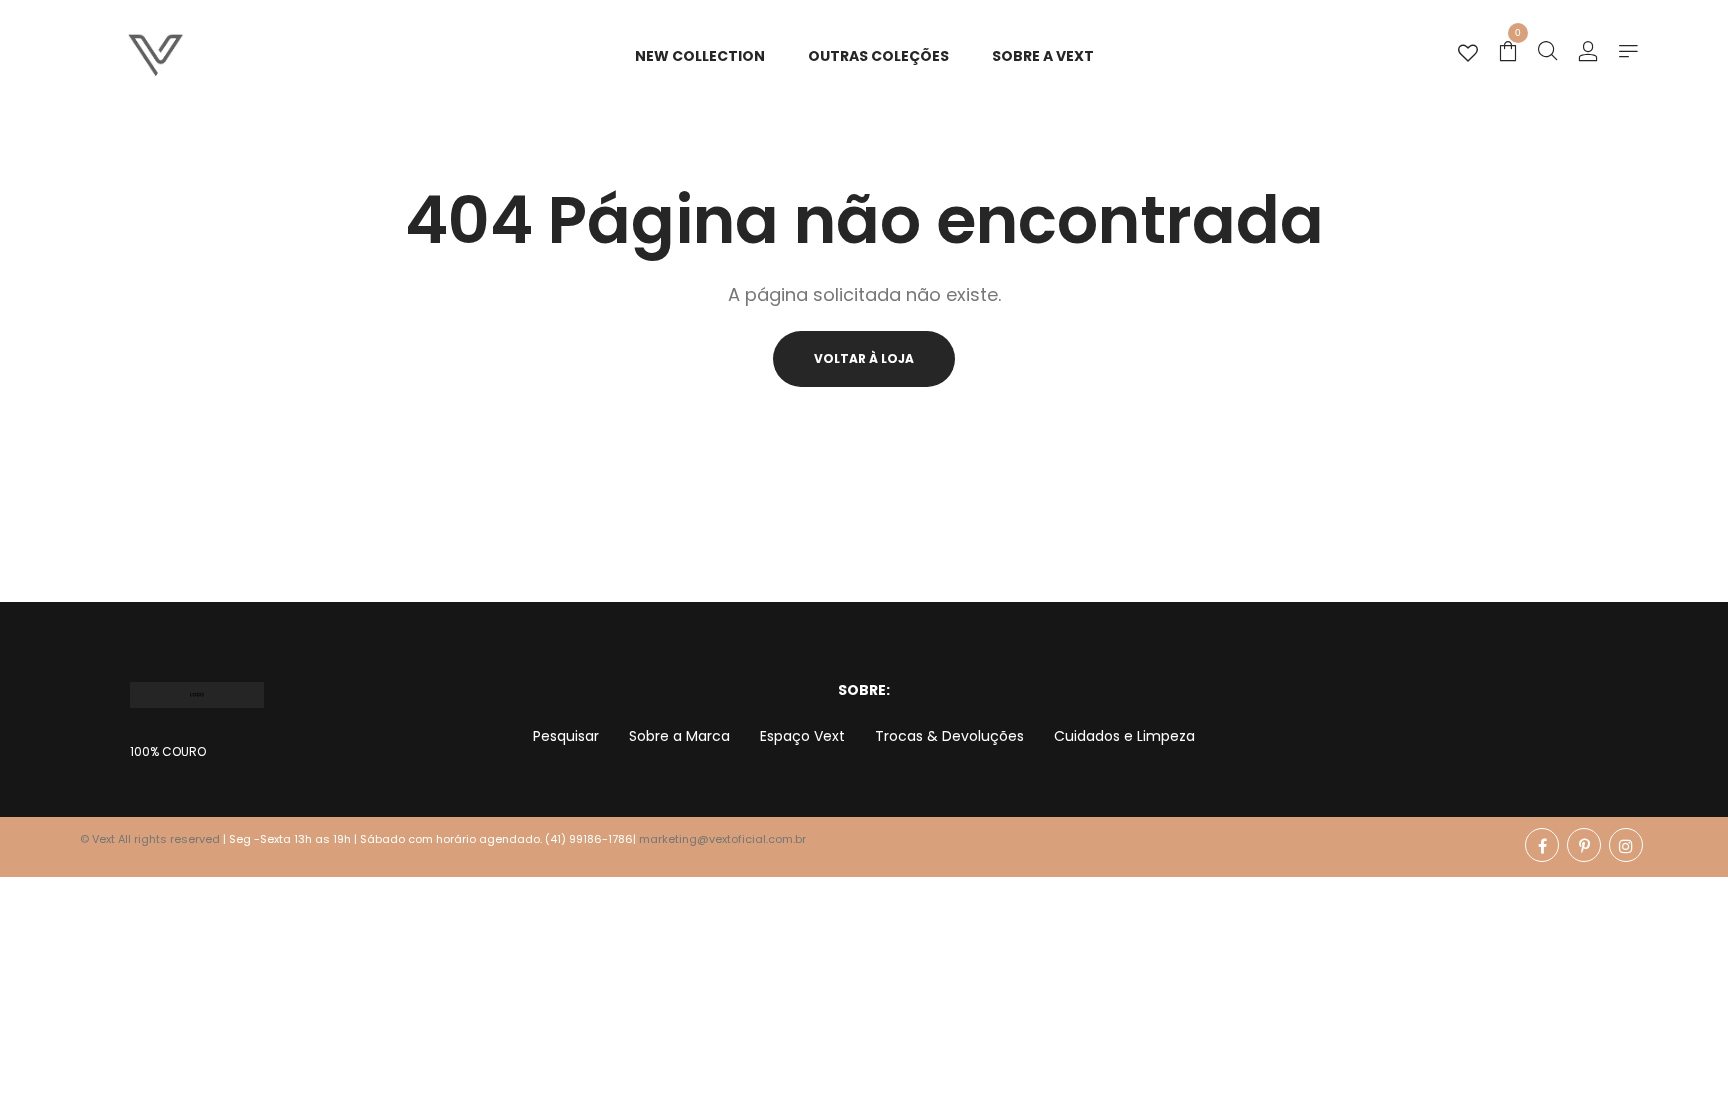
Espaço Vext (802, 736)
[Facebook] (1542, 845)
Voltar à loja (864, 358)
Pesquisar (566, 736)
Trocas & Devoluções (949, 736)
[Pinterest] (1584, 845)
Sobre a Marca (679, 736)
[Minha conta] (1588, 53)
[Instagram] (1626, 845)
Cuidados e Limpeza (1124, 736)
